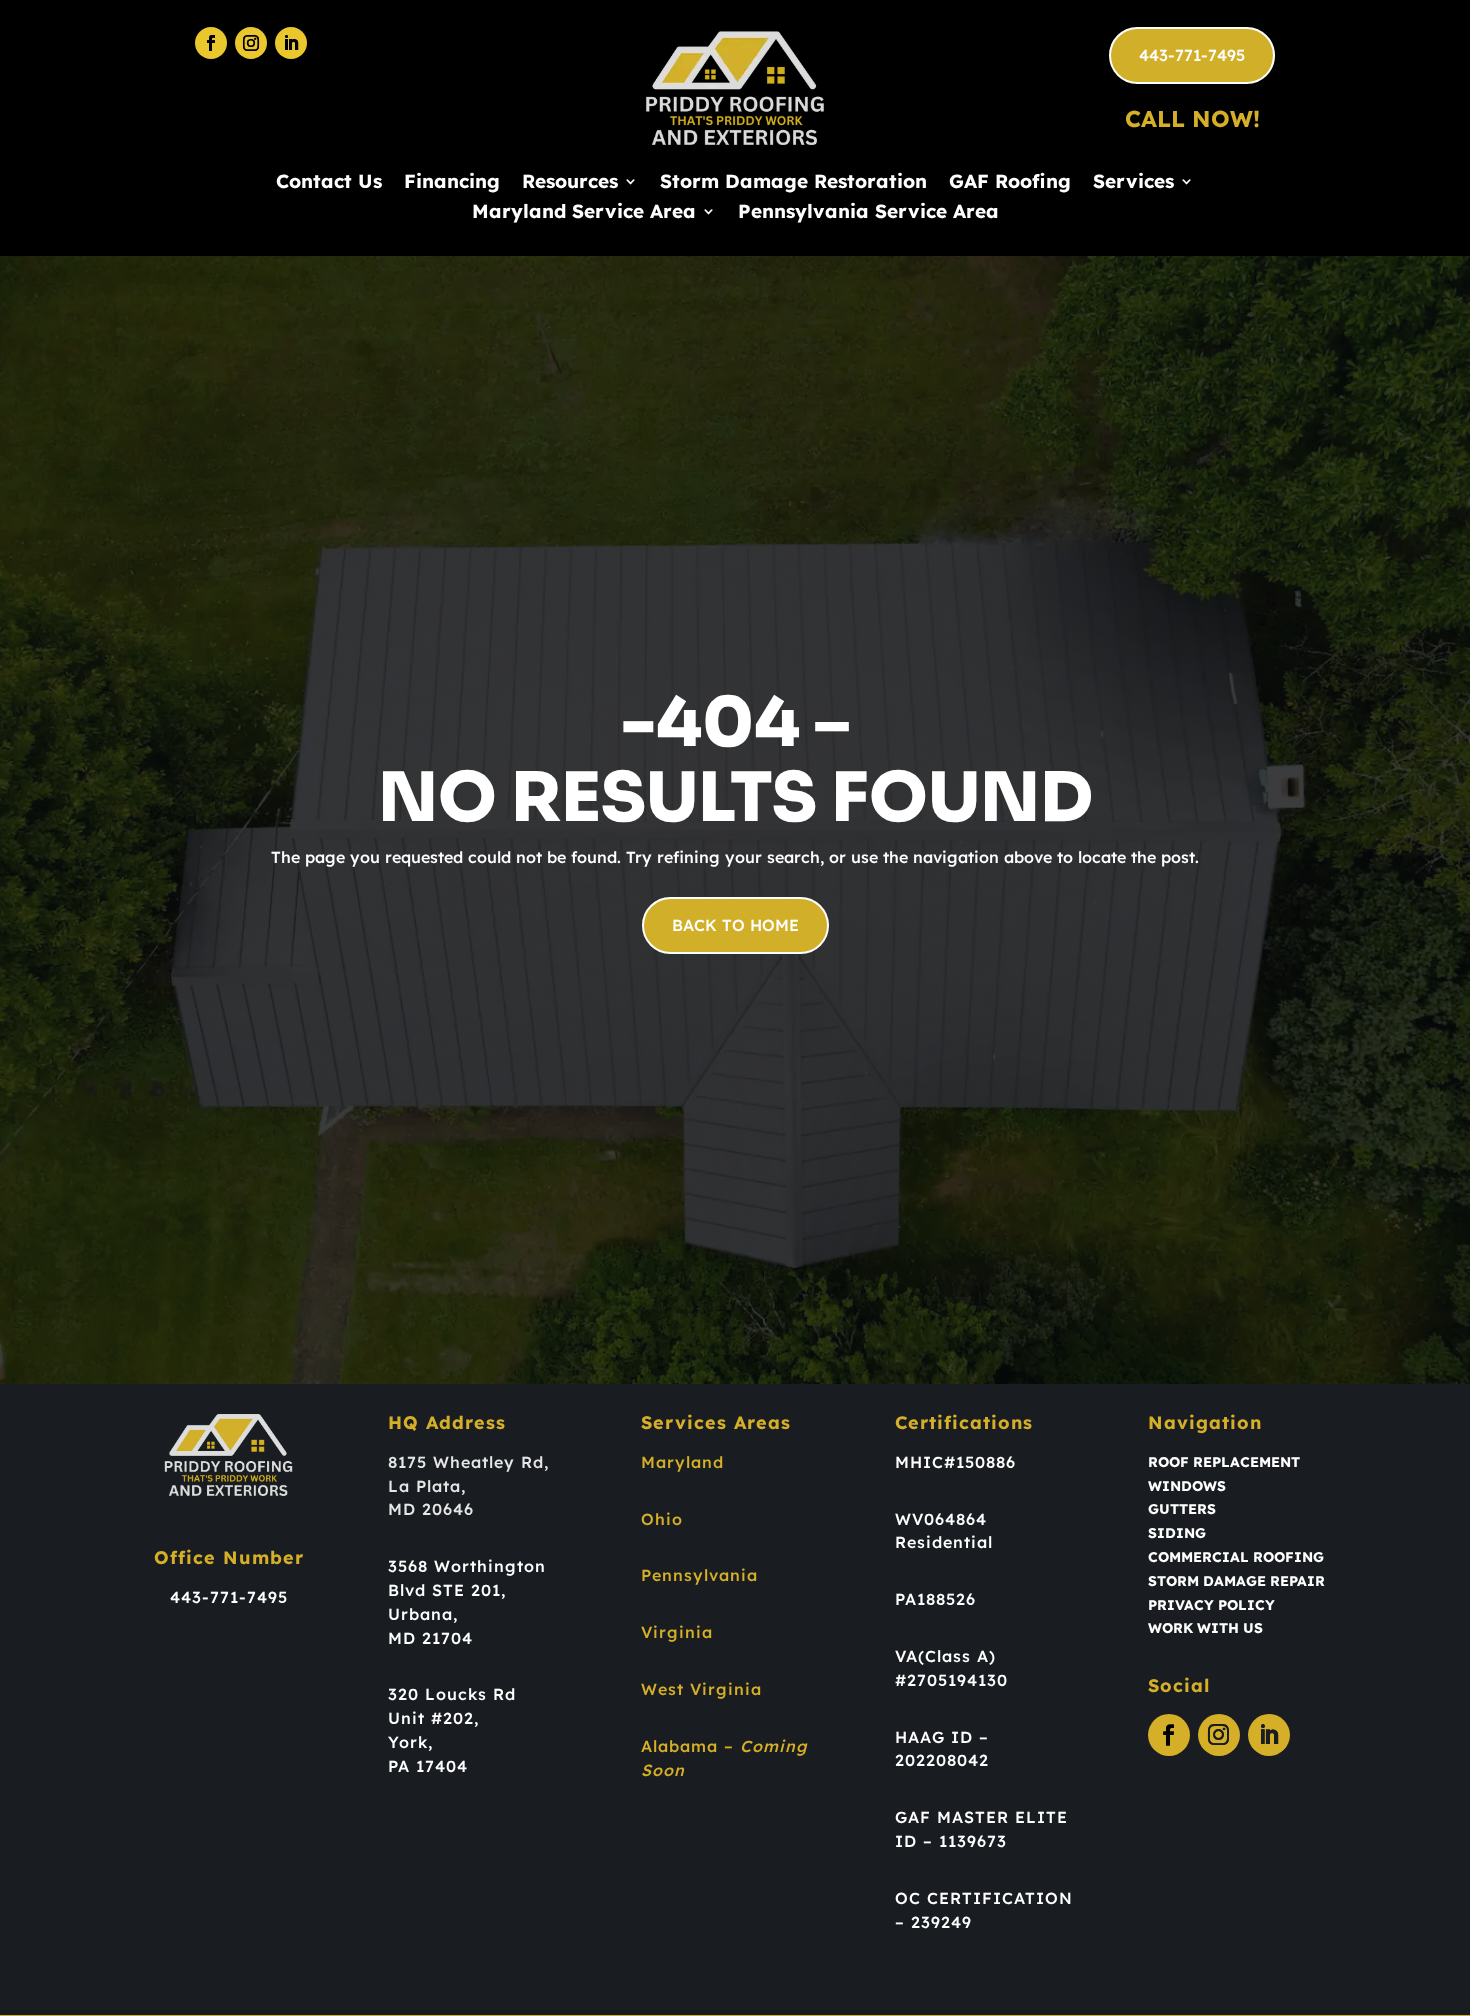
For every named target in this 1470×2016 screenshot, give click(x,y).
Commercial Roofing (1236, 1557)
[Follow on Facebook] (211, 43)
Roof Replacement (1224, 1462)
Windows (1187, 1486)
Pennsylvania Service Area (868, 213)
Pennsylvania (699, 1575)
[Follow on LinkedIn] (291, 43)
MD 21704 (430, 1638)
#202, (455, 1718)
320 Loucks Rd (452, 1694)
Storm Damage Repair (1236, 1581)
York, (410, 1742)
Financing (452, 183)
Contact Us (329, 183)
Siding (1177, 1533)
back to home (735, 925)
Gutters (1182, 1509)
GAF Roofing (1010, 183)
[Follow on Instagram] (251, 43)
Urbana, (423, 1614)
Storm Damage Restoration (793, 183)
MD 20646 (431, 1509)
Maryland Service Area (584, 213)
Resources (570, 183)
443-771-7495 (1192, 55)
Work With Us (1205, 1628)
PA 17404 (428, 1766)
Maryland (682, 1462)
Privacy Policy (1211, 1605)
